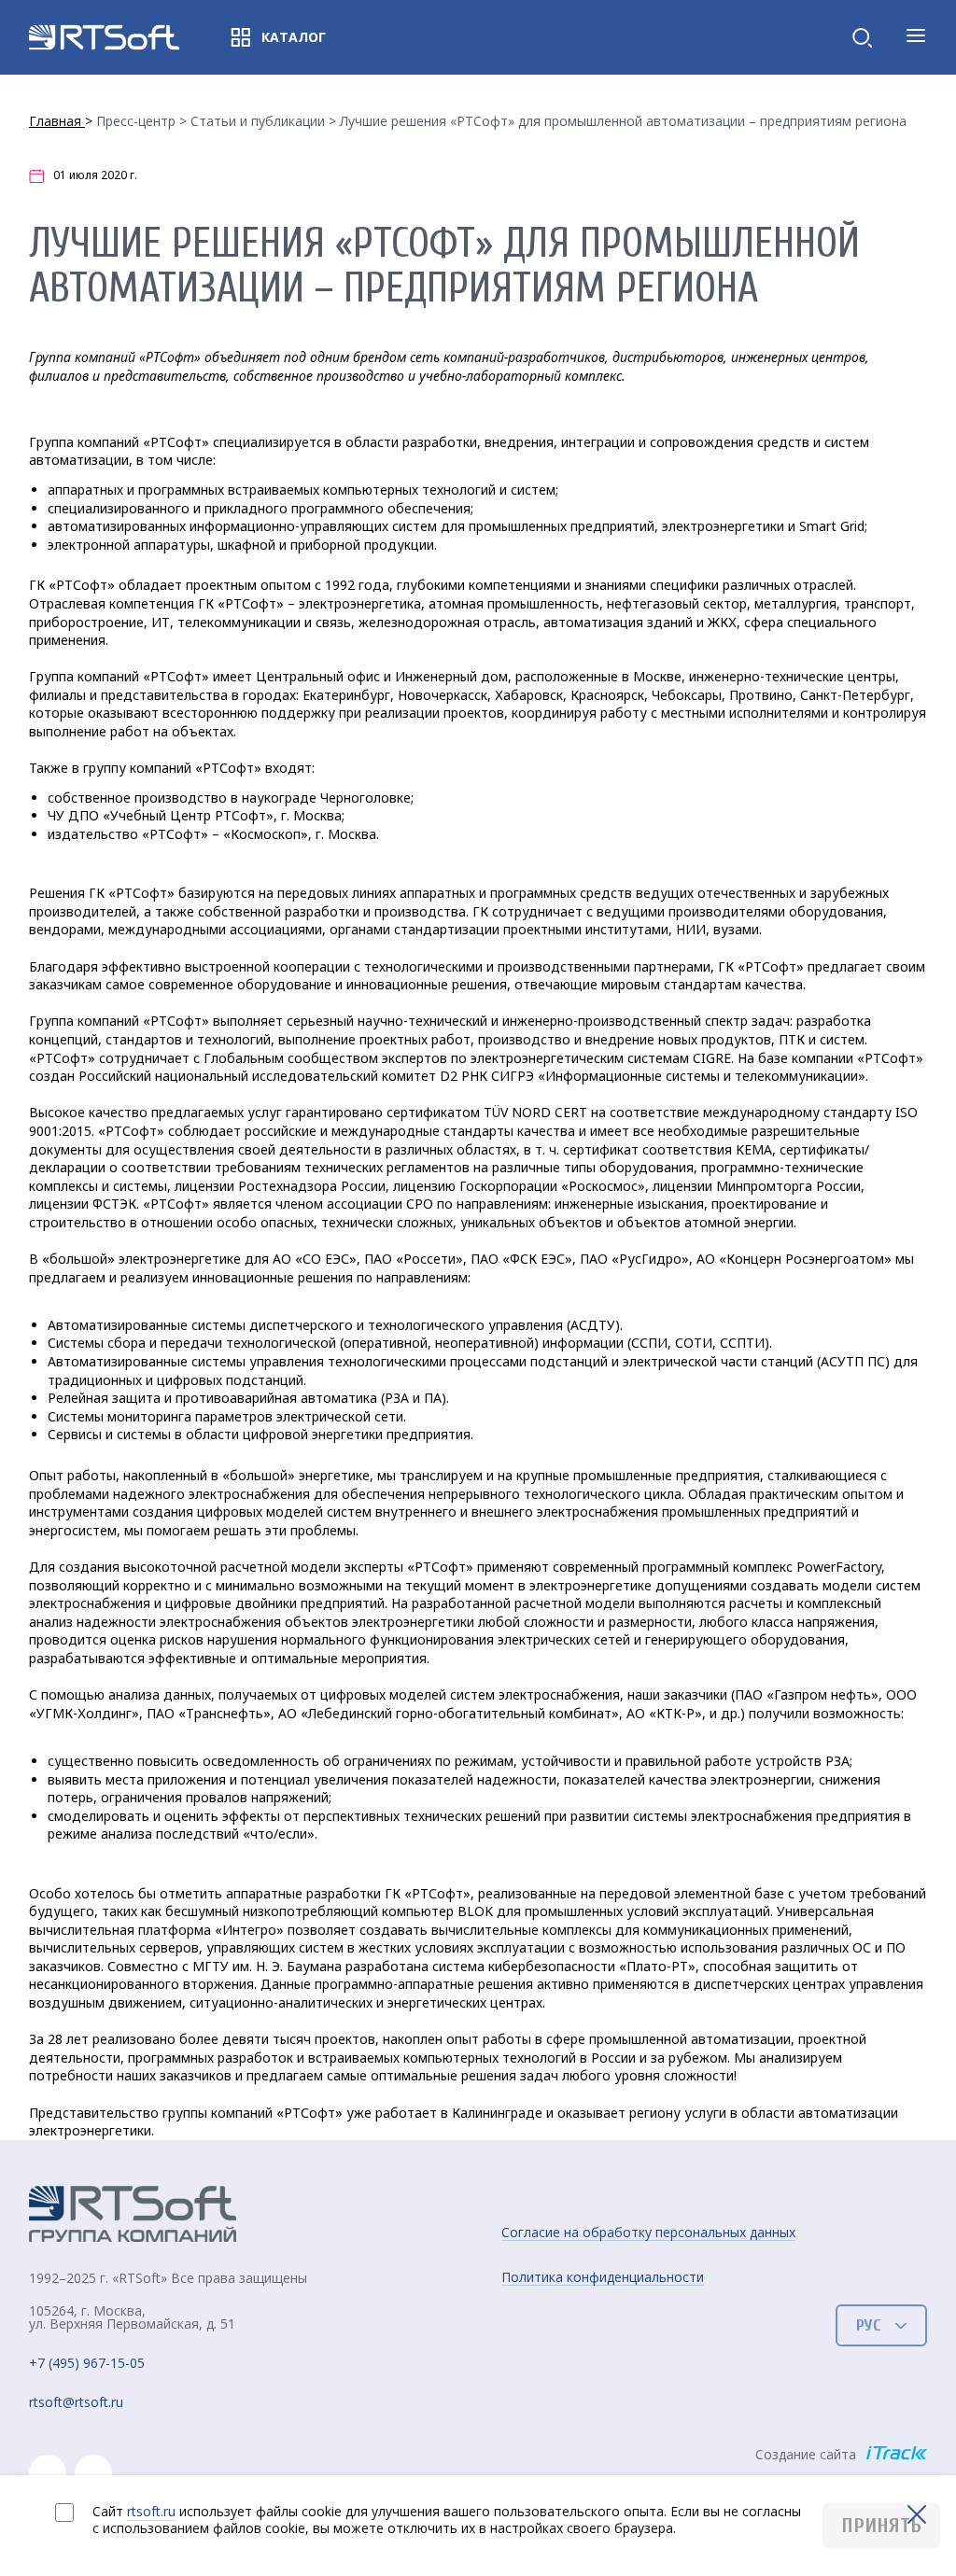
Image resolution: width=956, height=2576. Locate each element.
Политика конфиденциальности (603, 2277)
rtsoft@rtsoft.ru (76, 2403)
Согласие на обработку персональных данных (648, 2233)
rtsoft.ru (151, 2511)
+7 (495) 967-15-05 (87, 2364)
